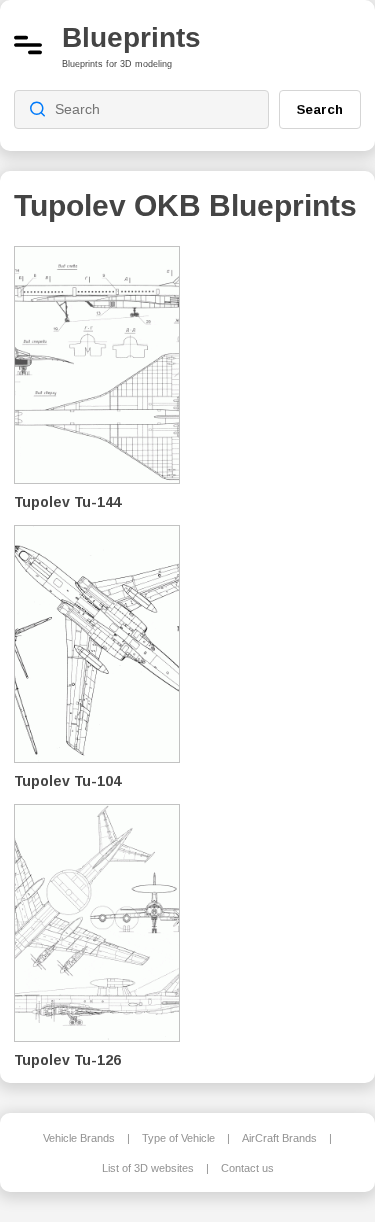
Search (320, 109)
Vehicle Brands (79, 1138)
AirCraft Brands (279, 1138)
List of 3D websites (148, 1168)
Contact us (247, 1168)
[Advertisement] (285, 540)
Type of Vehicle (178, 1138)
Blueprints (131, 37)
